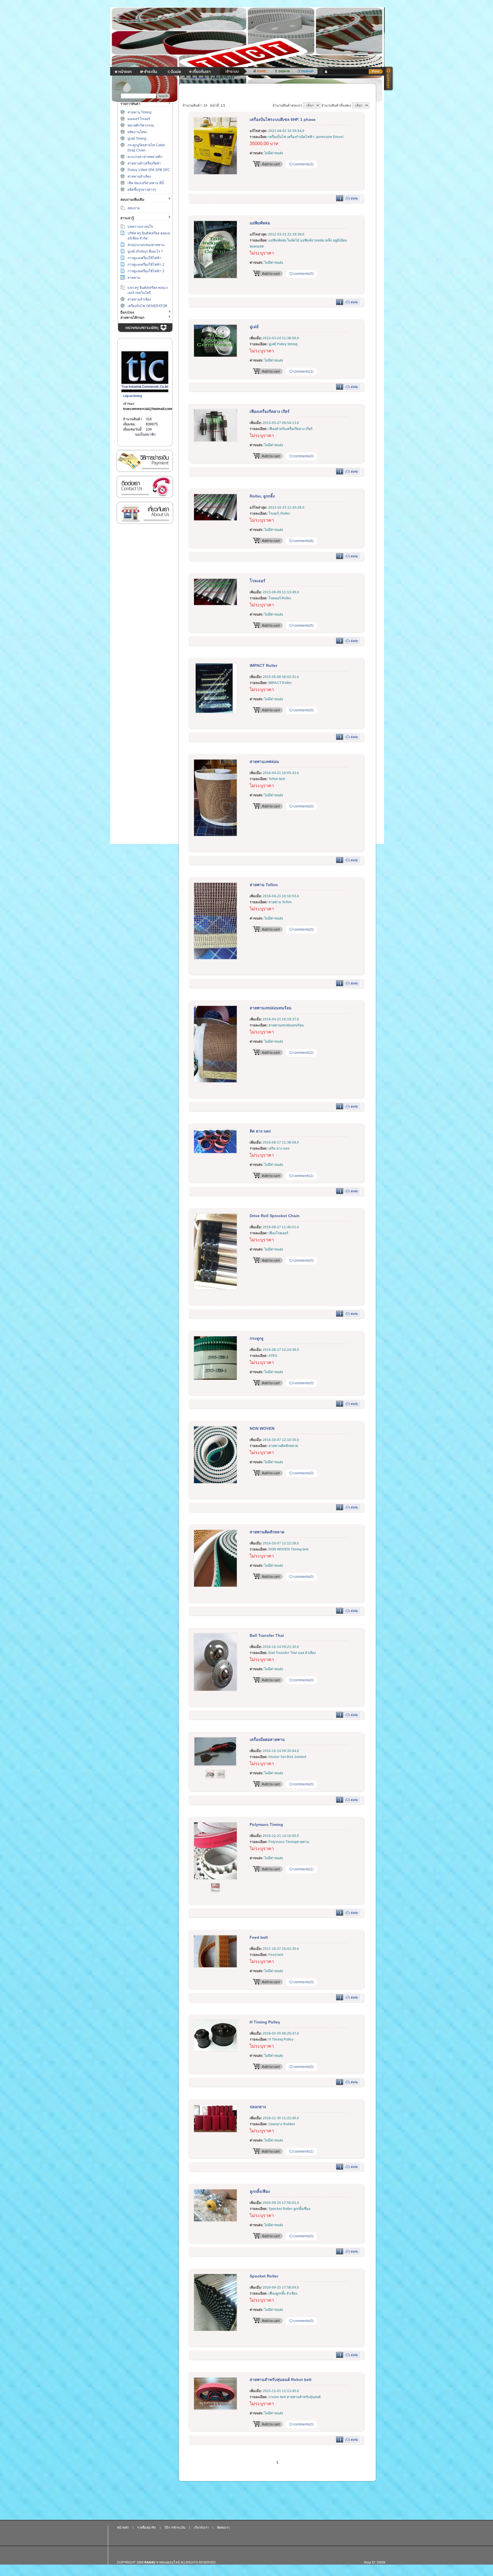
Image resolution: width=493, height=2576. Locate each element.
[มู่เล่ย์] (215, 356)
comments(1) (303, 372)
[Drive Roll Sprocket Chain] (215, 1289)
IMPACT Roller (263, 665)
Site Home (198, 78)
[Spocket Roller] (215, 2330)
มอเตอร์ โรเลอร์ (139, 119)
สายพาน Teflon (264, 885)
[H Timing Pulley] (215, 2051)
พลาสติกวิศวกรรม (141, 125)
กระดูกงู (256, 1338)
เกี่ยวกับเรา (145, 513)
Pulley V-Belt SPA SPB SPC (149, 170)
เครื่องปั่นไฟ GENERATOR (148, 306)
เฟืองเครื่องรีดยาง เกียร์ (270, 411)
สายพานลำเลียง (139, 176)
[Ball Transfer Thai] (215, 1690)
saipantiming (133, 396)
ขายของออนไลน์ (168, 2562)
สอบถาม (134, 208)
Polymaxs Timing (266, 1824)
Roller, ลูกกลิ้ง (262, 496)
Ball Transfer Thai (267, 1635)
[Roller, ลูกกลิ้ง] (215, 520)
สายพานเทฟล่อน (264, 762)
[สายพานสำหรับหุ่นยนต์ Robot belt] (215, 2409)
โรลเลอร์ (257, 581)
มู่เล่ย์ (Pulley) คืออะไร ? (145, 251)
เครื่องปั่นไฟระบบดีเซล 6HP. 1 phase (283, 119)
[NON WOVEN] (215, 1483)
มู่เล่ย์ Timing (137, 139)
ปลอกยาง (258, 2107)
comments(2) (303, 1053)
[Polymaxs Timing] (215, 1879)
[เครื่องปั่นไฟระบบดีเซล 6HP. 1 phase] (215, 174)
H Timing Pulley (265, 2022)
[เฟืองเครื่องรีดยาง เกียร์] (215, 441)
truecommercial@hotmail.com (148, 409)
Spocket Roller (264, 2276)
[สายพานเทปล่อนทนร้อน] (215, 1082)
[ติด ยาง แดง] (215, 1152)
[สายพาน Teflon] (215, 959)
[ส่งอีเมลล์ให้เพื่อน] (352, 200)
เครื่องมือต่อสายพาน (267, 1739)
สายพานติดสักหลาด (267, 1532)
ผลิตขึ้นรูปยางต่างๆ (142, 190)
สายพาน (134, 278)
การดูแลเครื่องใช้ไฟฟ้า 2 (146, 265)
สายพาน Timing (140, 112)
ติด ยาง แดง (260, 1131)
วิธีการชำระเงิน (145, 461)
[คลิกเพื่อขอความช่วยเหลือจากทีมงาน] (389, 79)
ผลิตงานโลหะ (138, 132)
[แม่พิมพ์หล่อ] (215, 277)
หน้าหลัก (123, 2528)
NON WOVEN (262, 1428)
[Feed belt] (215, 1967)
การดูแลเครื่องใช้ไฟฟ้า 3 (146, 271)
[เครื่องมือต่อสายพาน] (215, 1765)
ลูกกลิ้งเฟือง (260, 2191)
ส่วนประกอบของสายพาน (146, 245)
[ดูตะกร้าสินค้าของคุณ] (376, 72)
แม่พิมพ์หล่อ (260, 223)
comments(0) (303, 274)
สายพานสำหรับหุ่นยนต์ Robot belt (281, 2380)
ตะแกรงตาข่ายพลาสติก (145, 157)
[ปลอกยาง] (215, 2132)
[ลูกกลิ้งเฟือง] (215, 2221)
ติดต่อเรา (145, 487)
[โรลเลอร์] (215, 604)
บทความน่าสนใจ (140, 227)
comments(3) (303, 164)
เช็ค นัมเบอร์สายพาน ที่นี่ (146, 183)
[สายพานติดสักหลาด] (215, 1586)
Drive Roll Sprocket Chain (275, 1216)
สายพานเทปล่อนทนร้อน (271, 1008)
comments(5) (303, 626)
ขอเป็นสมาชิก (145, 435)
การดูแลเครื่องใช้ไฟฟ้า (145, 258)
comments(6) (303, 541)
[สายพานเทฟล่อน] (215, 835)
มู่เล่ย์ (254, 327)
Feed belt (259, 1937)
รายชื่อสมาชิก (147, 2528)
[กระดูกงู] (215, 1379)
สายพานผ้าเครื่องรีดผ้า (144, 163)
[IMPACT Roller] (215, 712)
